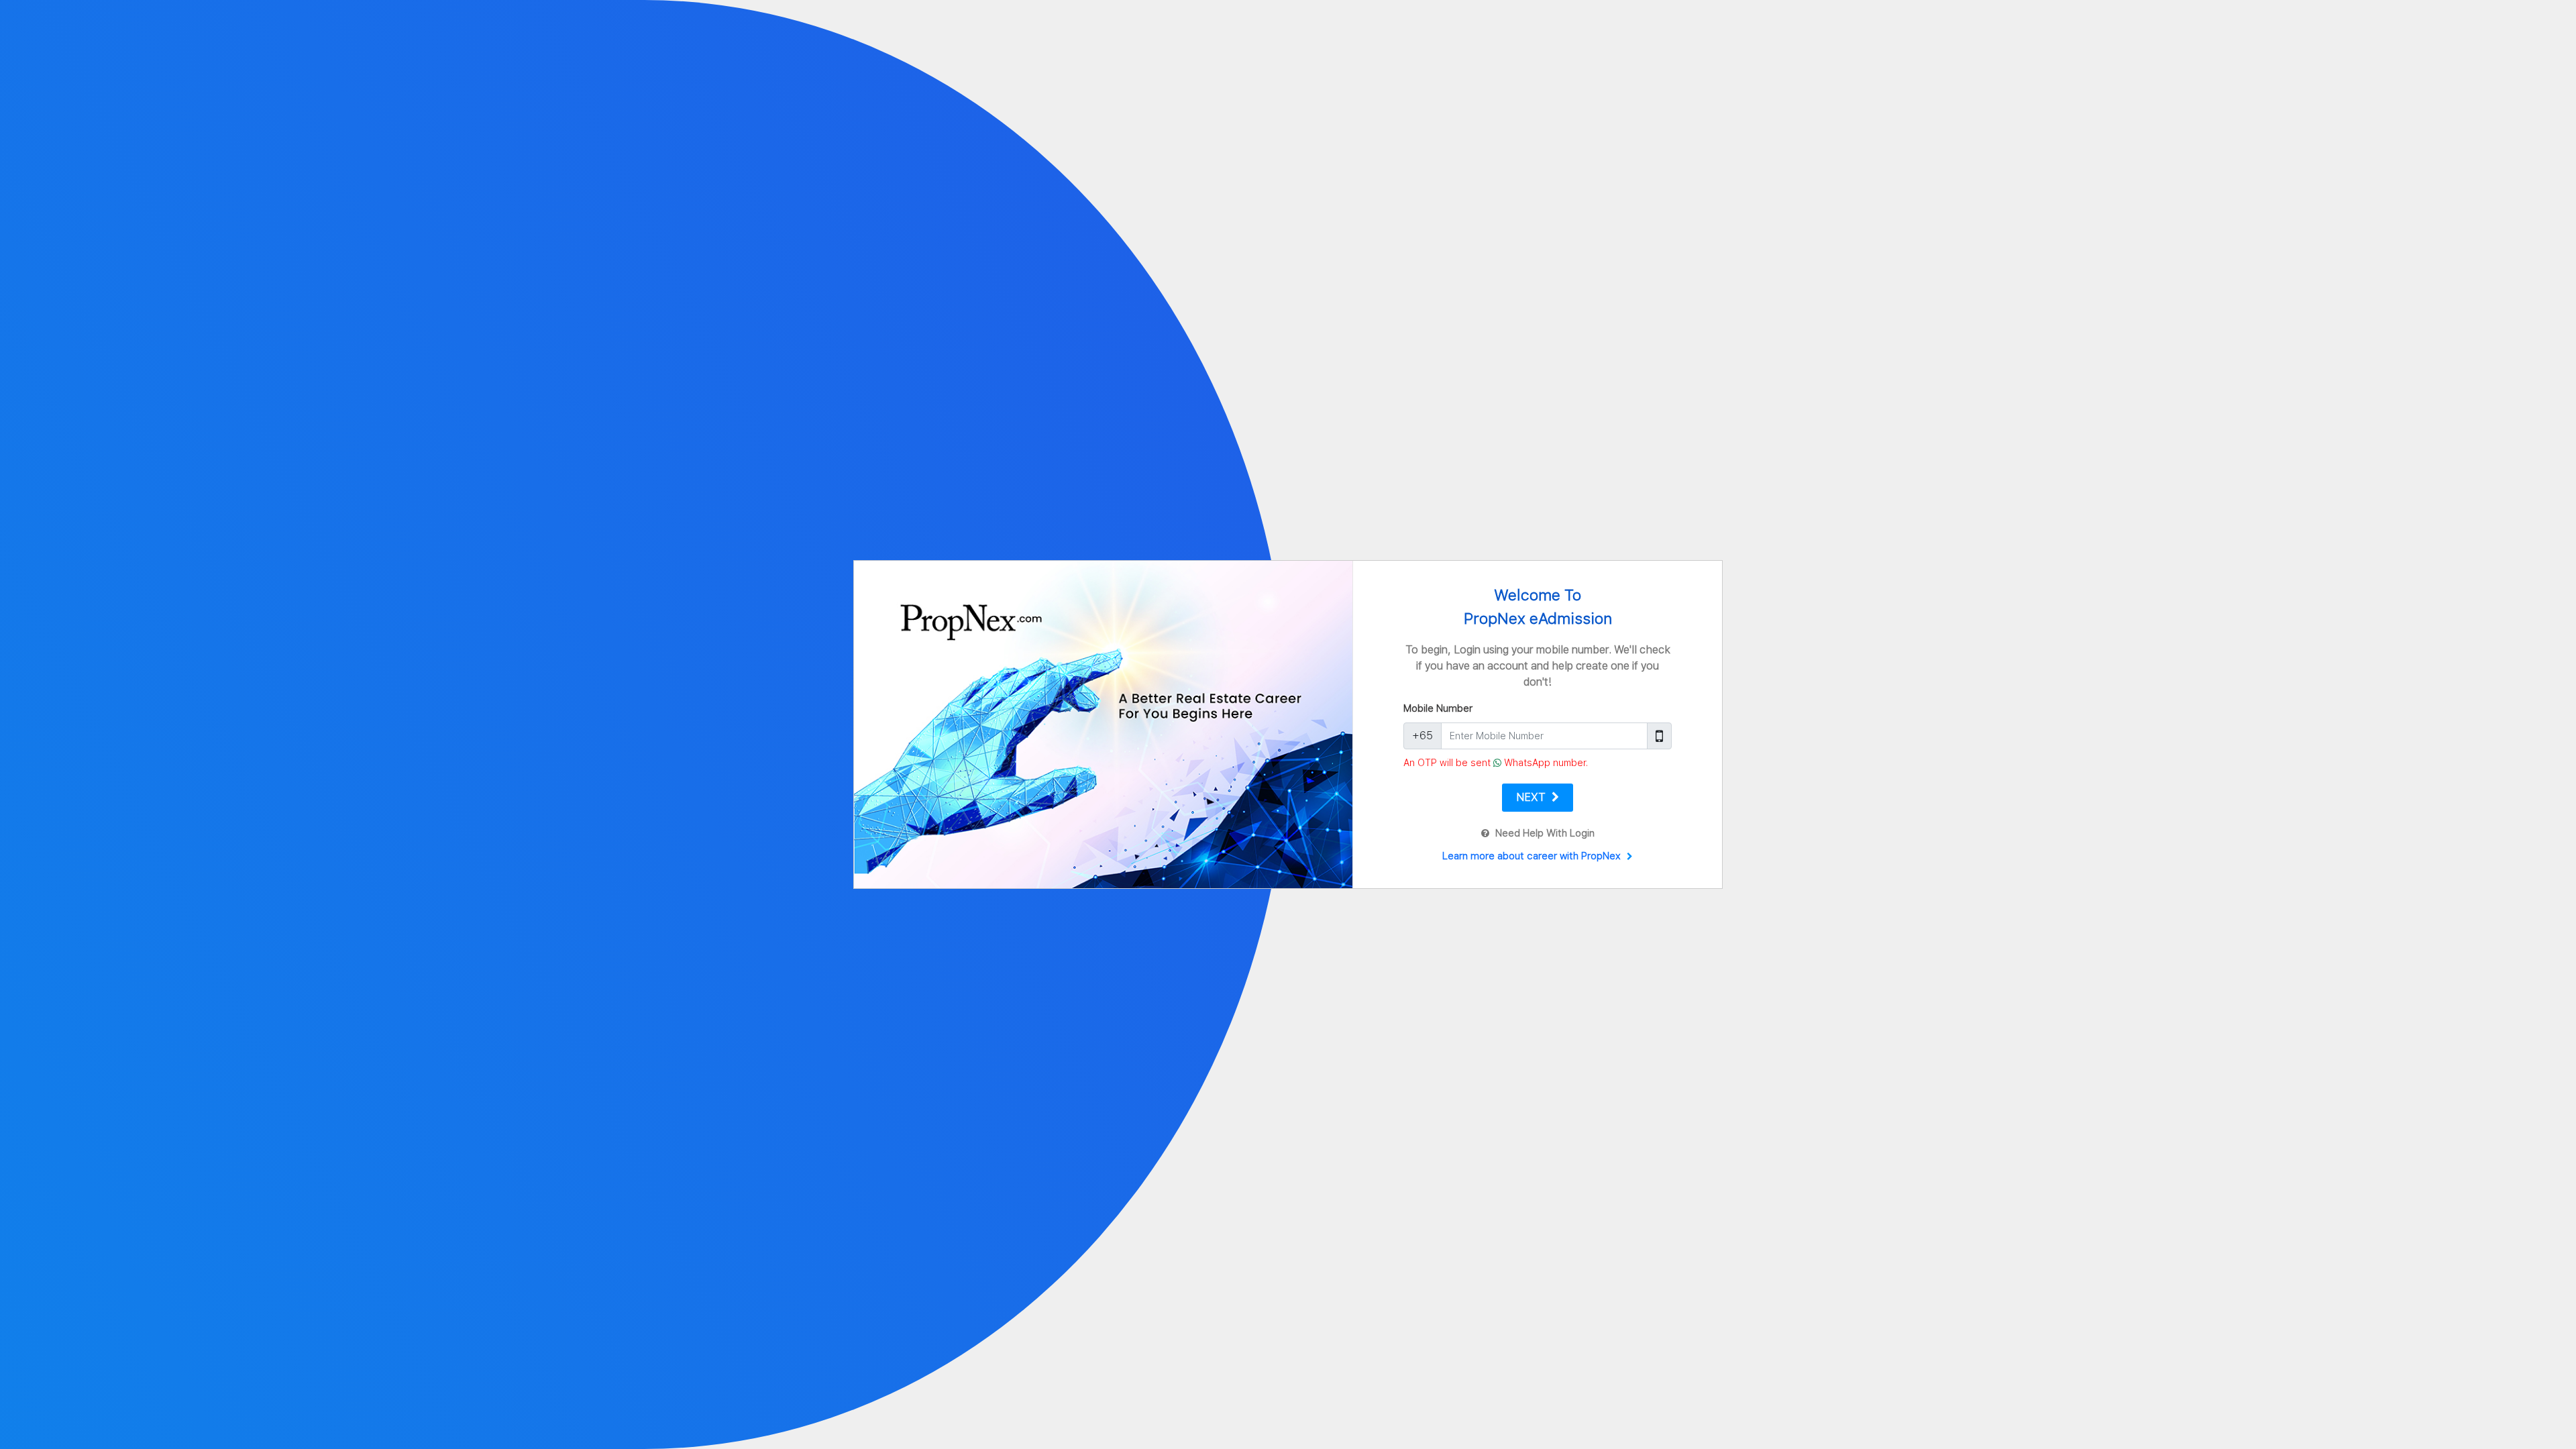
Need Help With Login (1544, 833)
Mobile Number (1438, 708)
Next (1532, 797)
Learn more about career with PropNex (1533, 856)
